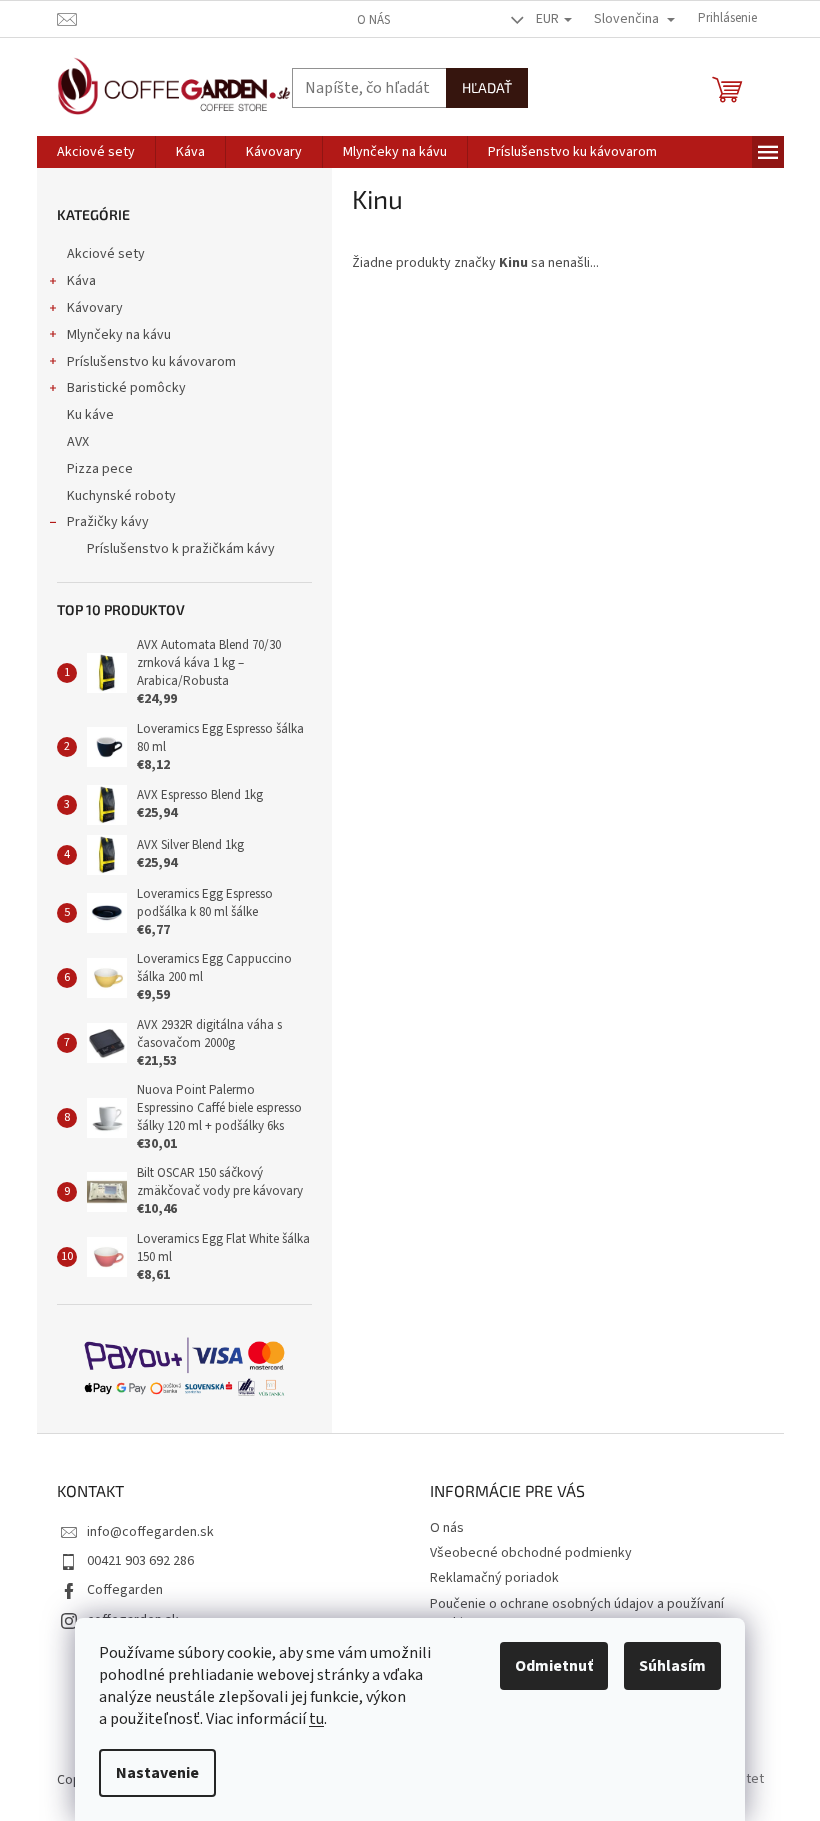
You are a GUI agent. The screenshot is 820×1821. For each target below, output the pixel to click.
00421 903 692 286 (140, 1561)
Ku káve (90, 415)
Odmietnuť (554, 1666)
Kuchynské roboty (121, 496)
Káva (81, 281)
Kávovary (95, 308)
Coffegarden (125, 1590)
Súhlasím (672, 1666)
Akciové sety (106, 254)
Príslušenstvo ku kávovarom (151, 362)
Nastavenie (157, 1773)
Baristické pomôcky (126, 388)
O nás (373, 20)
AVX (78, 442)
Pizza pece (100, 469)
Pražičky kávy (108, 522)
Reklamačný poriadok (494, 1578)
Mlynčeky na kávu (119, 335)
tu (316, 1719)
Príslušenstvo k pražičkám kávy (181, 549)
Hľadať (487, 87)
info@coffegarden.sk (150, 1532)
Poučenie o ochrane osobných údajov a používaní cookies (577, 1613)
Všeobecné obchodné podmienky (531, 1553)
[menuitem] (96, 152)
